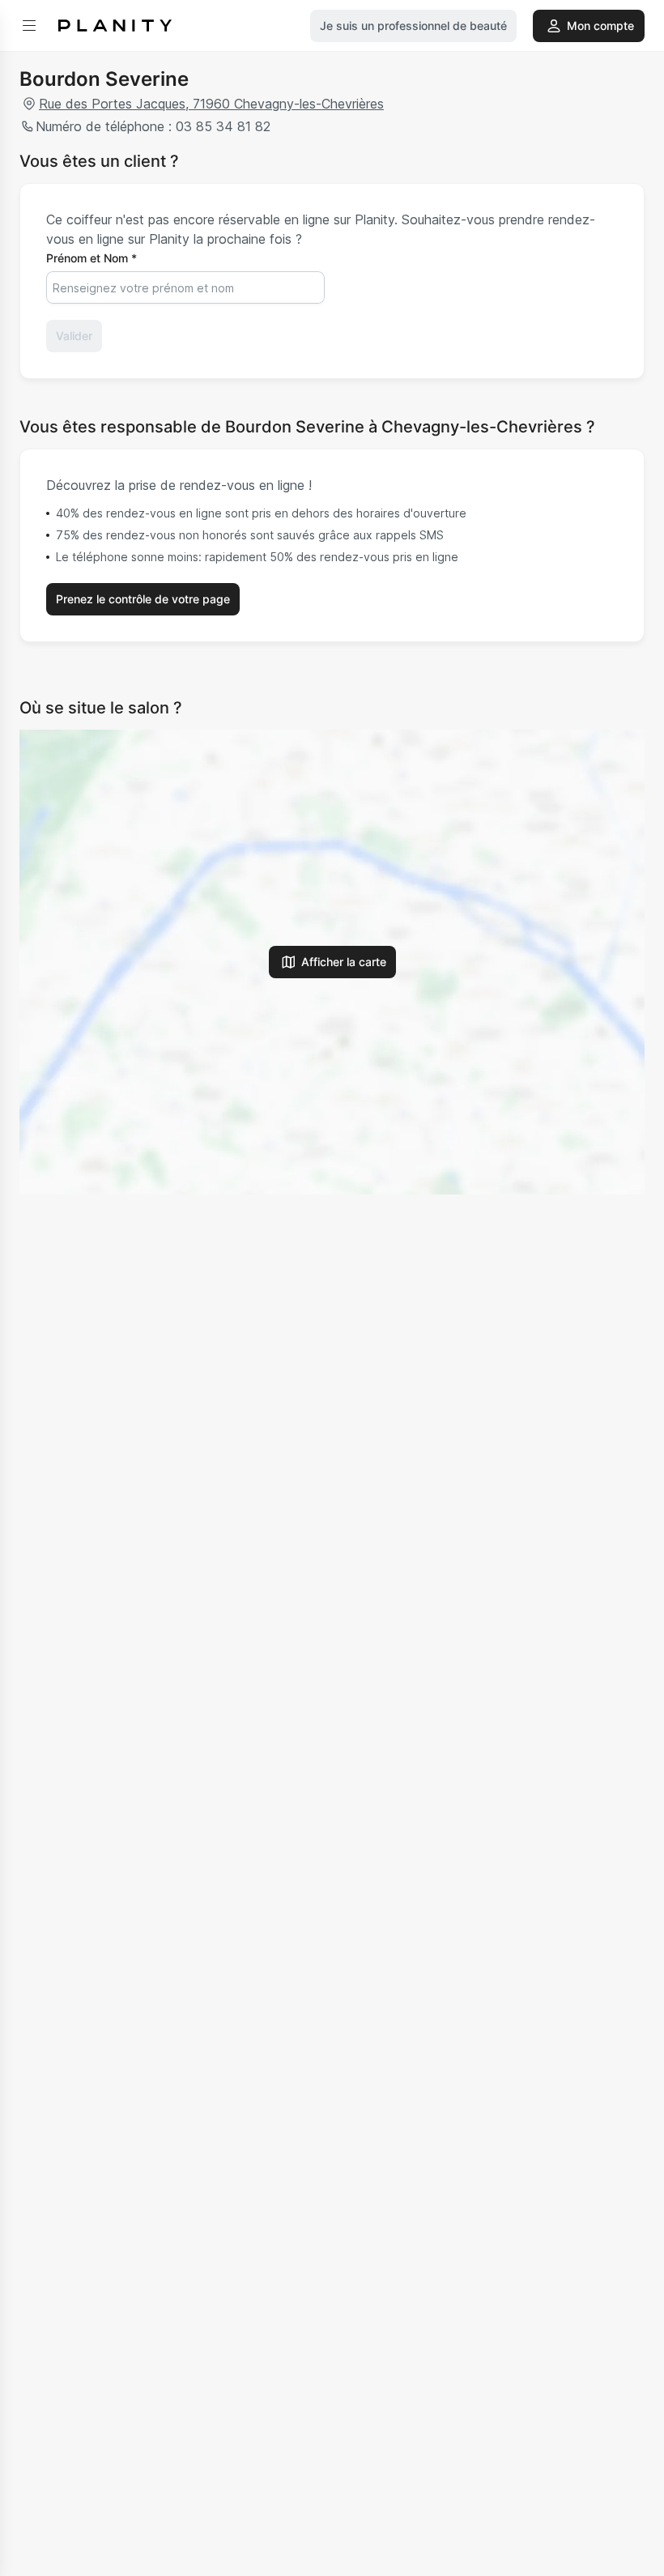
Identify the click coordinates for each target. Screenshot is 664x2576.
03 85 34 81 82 (223, 126)
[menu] (29, 26)
